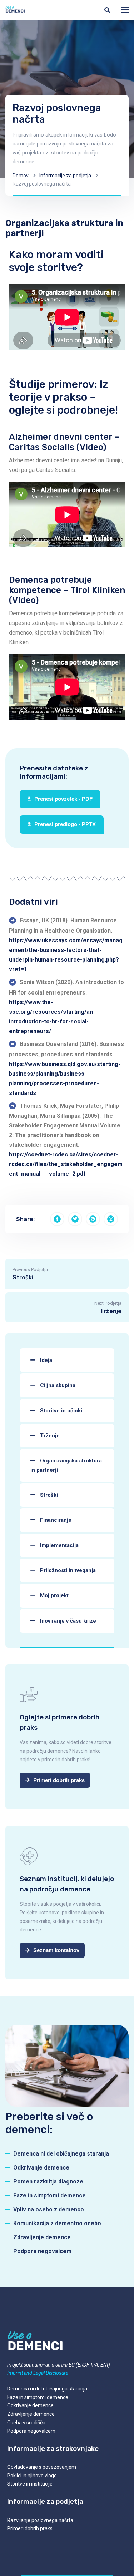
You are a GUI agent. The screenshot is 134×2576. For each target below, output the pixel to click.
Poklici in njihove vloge (32, 2476)
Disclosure (56, 2373)
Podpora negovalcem (31, 2431)
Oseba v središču (26, 2423)
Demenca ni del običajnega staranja (47, 2389)
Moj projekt (54, 1595)
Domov (21, 176)
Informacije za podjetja (65, 176)
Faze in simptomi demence (38, 2397)
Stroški (48, 1495)
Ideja (45, 1360)
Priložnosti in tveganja (67, 1570)
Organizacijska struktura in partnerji (66, 1465)
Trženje (49, 1436)
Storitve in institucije (30, 2484)
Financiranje (55, 1520)
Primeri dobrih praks (30, 2528)
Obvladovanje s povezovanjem (42, 2467)
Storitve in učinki (60, 1411)
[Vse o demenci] (15, 10)
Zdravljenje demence (31, 2414)
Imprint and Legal (26, 2373)
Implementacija (59, 1545)
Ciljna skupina (57, 1385)
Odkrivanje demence (30, 2405)
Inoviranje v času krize (67, 1621)
